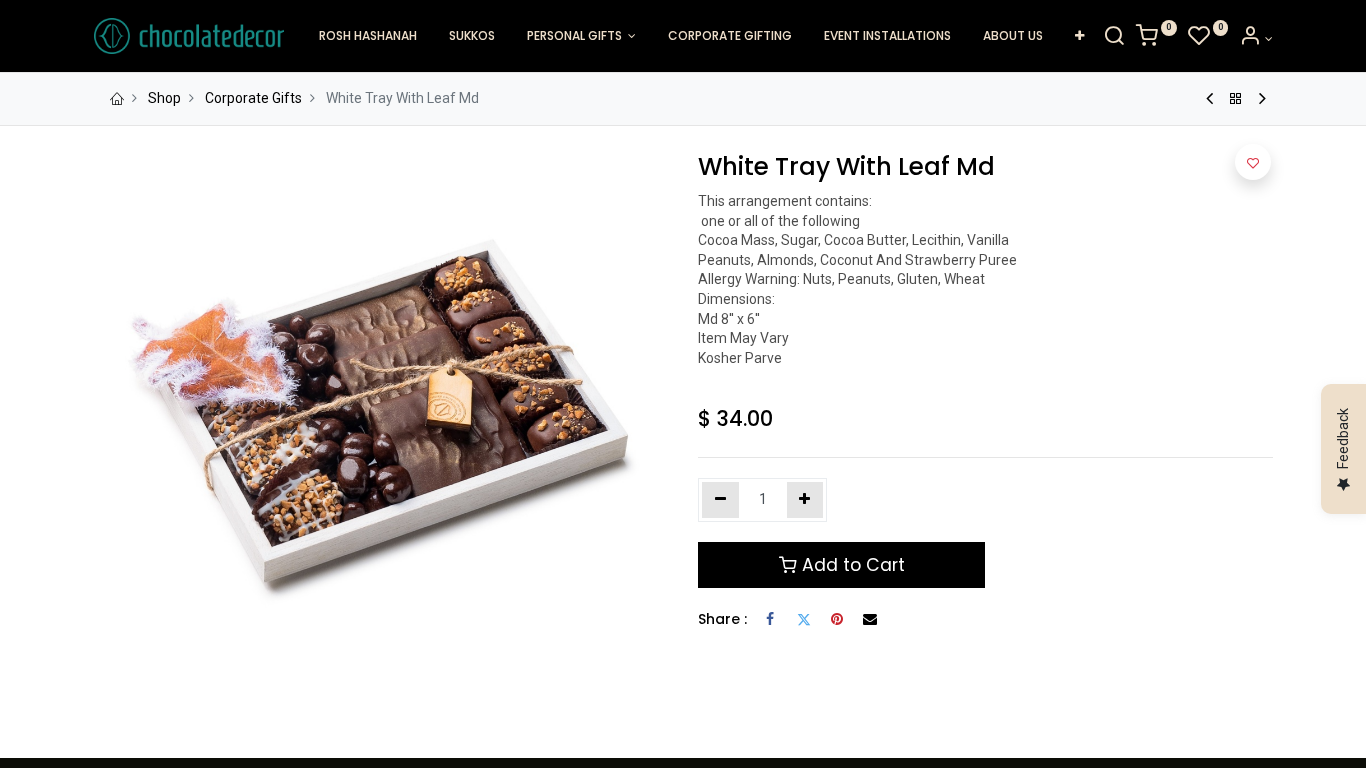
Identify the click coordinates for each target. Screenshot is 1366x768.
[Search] (1114, 39)
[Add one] (805, 500)
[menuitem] (368, 36)
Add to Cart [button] (851, 565)
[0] (1156, 39)
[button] (1079, 36)
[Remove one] (720, 500)
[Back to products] (1236, 99)
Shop (164, 98)
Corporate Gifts (253, 98)
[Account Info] (1255, 39)
